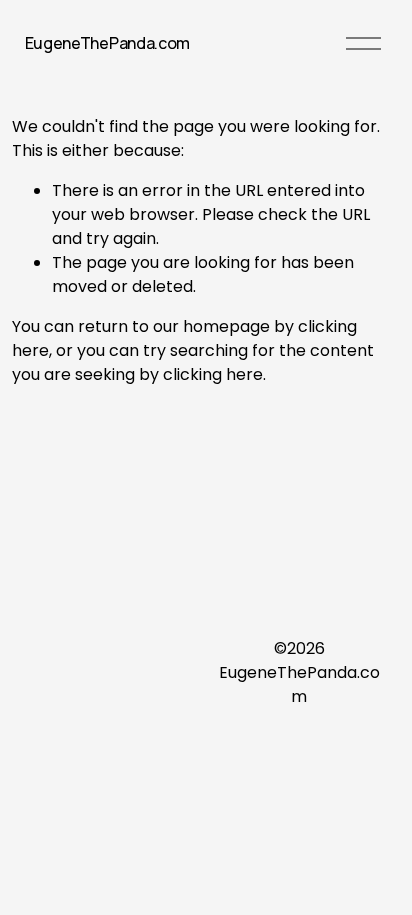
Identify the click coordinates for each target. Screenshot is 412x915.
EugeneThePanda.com (107, 43)
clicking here (213, 374)
